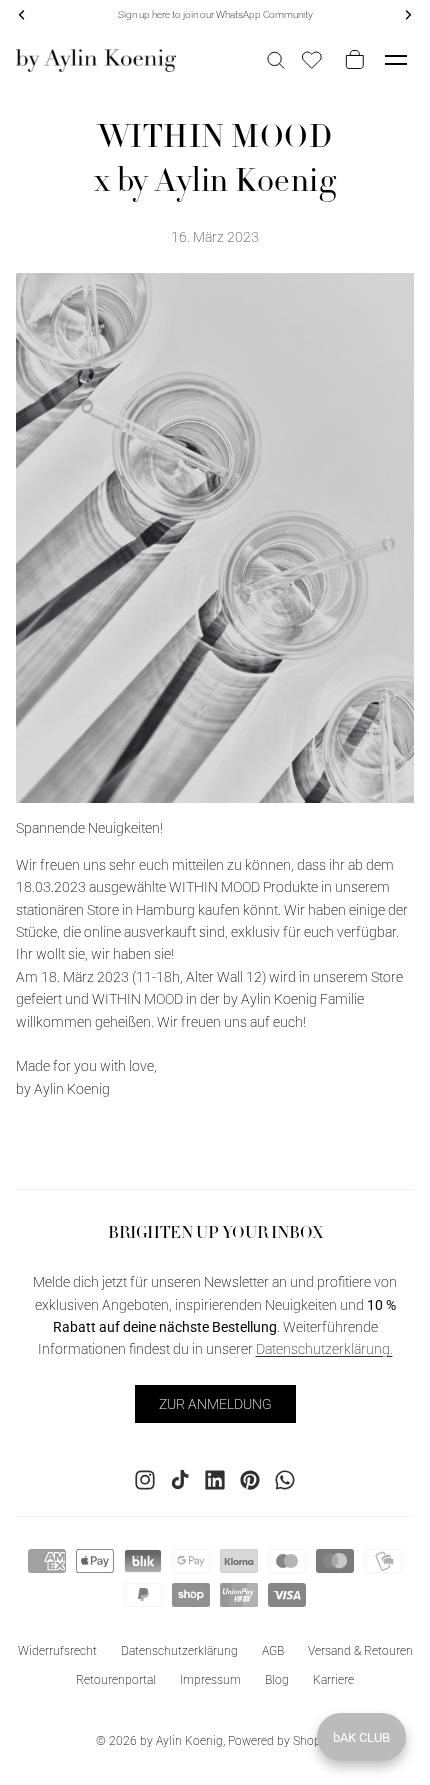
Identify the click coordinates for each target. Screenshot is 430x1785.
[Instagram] (145, 1480)
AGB (273, 1651)
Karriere (333, 1680)
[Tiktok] (180, 1480)
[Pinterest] (250, 1480)
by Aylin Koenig (181, 1741)
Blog (277, 1680)
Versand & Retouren (360, 1651)
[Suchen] (276, 60)
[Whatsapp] (285, 1480)
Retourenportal (116, 1680)
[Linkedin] (215, 1480)
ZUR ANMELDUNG (215, 1403)
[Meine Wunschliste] (312, 60)
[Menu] (396, 60)
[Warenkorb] (351, 60)
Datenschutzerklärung (179, 1651)
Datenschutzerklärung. (324, 1349)
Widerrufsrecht (57, 1651)
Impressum (210, 1680)
